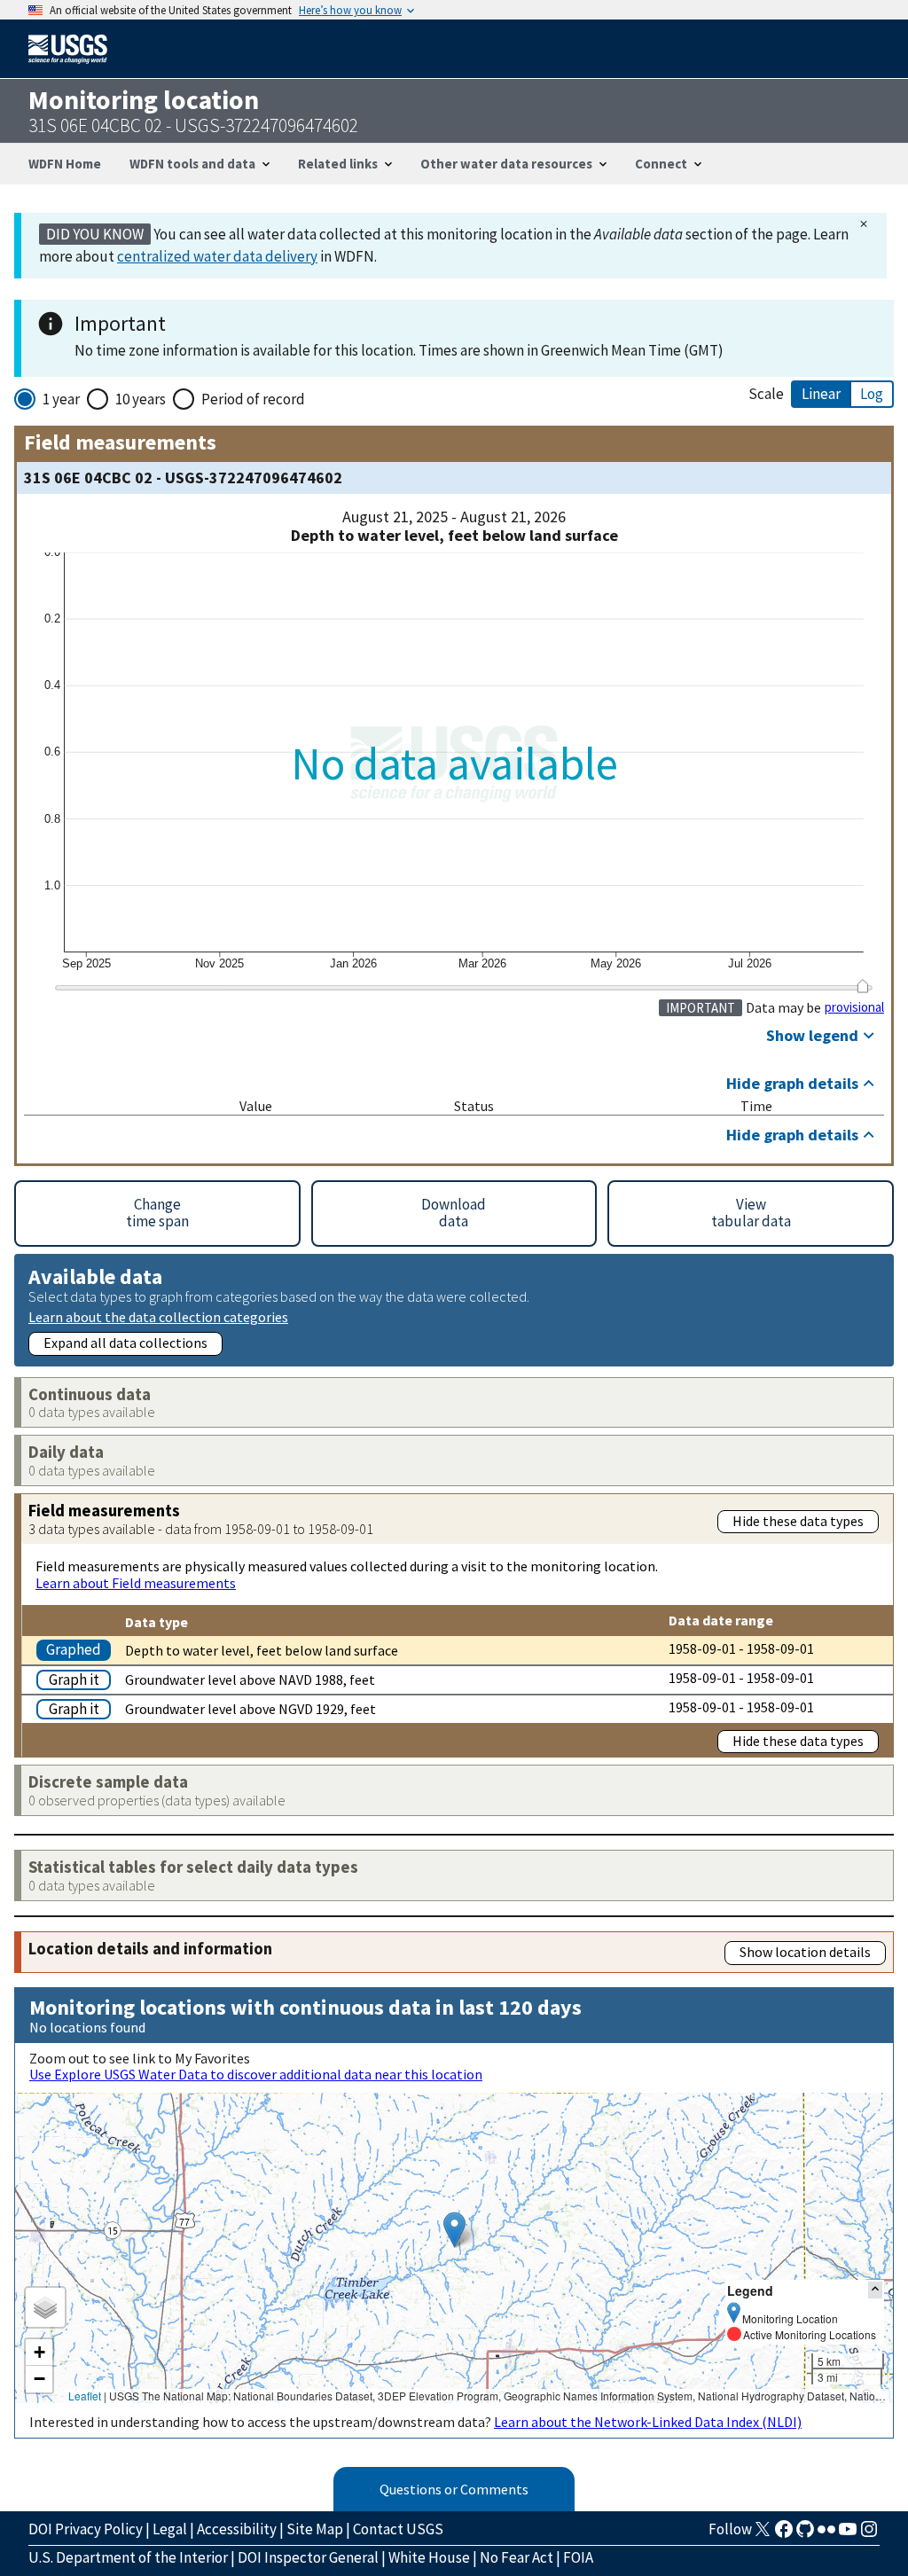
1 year (61, 399)
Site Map (315, 2529)
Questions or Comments (454, 2489)
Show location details (805, 1952)
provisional (854, 1007)
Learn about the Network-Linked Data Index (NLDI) (648, 2422)
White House (429, 2557)
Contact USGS (398, 2529)
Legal (170, 2529)
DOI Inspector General (308, 2557)
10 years (141, 399)
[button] (454, 2230)
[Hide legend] (875, 2290)
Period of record (253, 399)
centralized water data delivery (217, 256)
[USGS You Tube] (848, 2534)
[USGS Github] (805, 2534)
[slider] (862, 986)
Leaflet (85, 2396)
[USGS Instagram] (869, 2534)
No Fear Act (517, 2557)
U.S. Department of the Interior (128, 2557)
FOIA (578, 2557)
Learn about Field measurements (136, 1583)
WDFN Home (65, 164)
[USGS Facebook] (784, 2534)
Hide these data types (798, 1521)
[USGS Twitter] (763, 2534)
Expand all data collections (125, 1343)
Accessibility (237, 2529)
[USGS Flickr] (826, 2534)
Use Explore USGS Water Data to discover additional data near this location (256, 2074)
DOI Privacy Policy (86, 2529)
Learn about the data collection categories (158, 1316)
